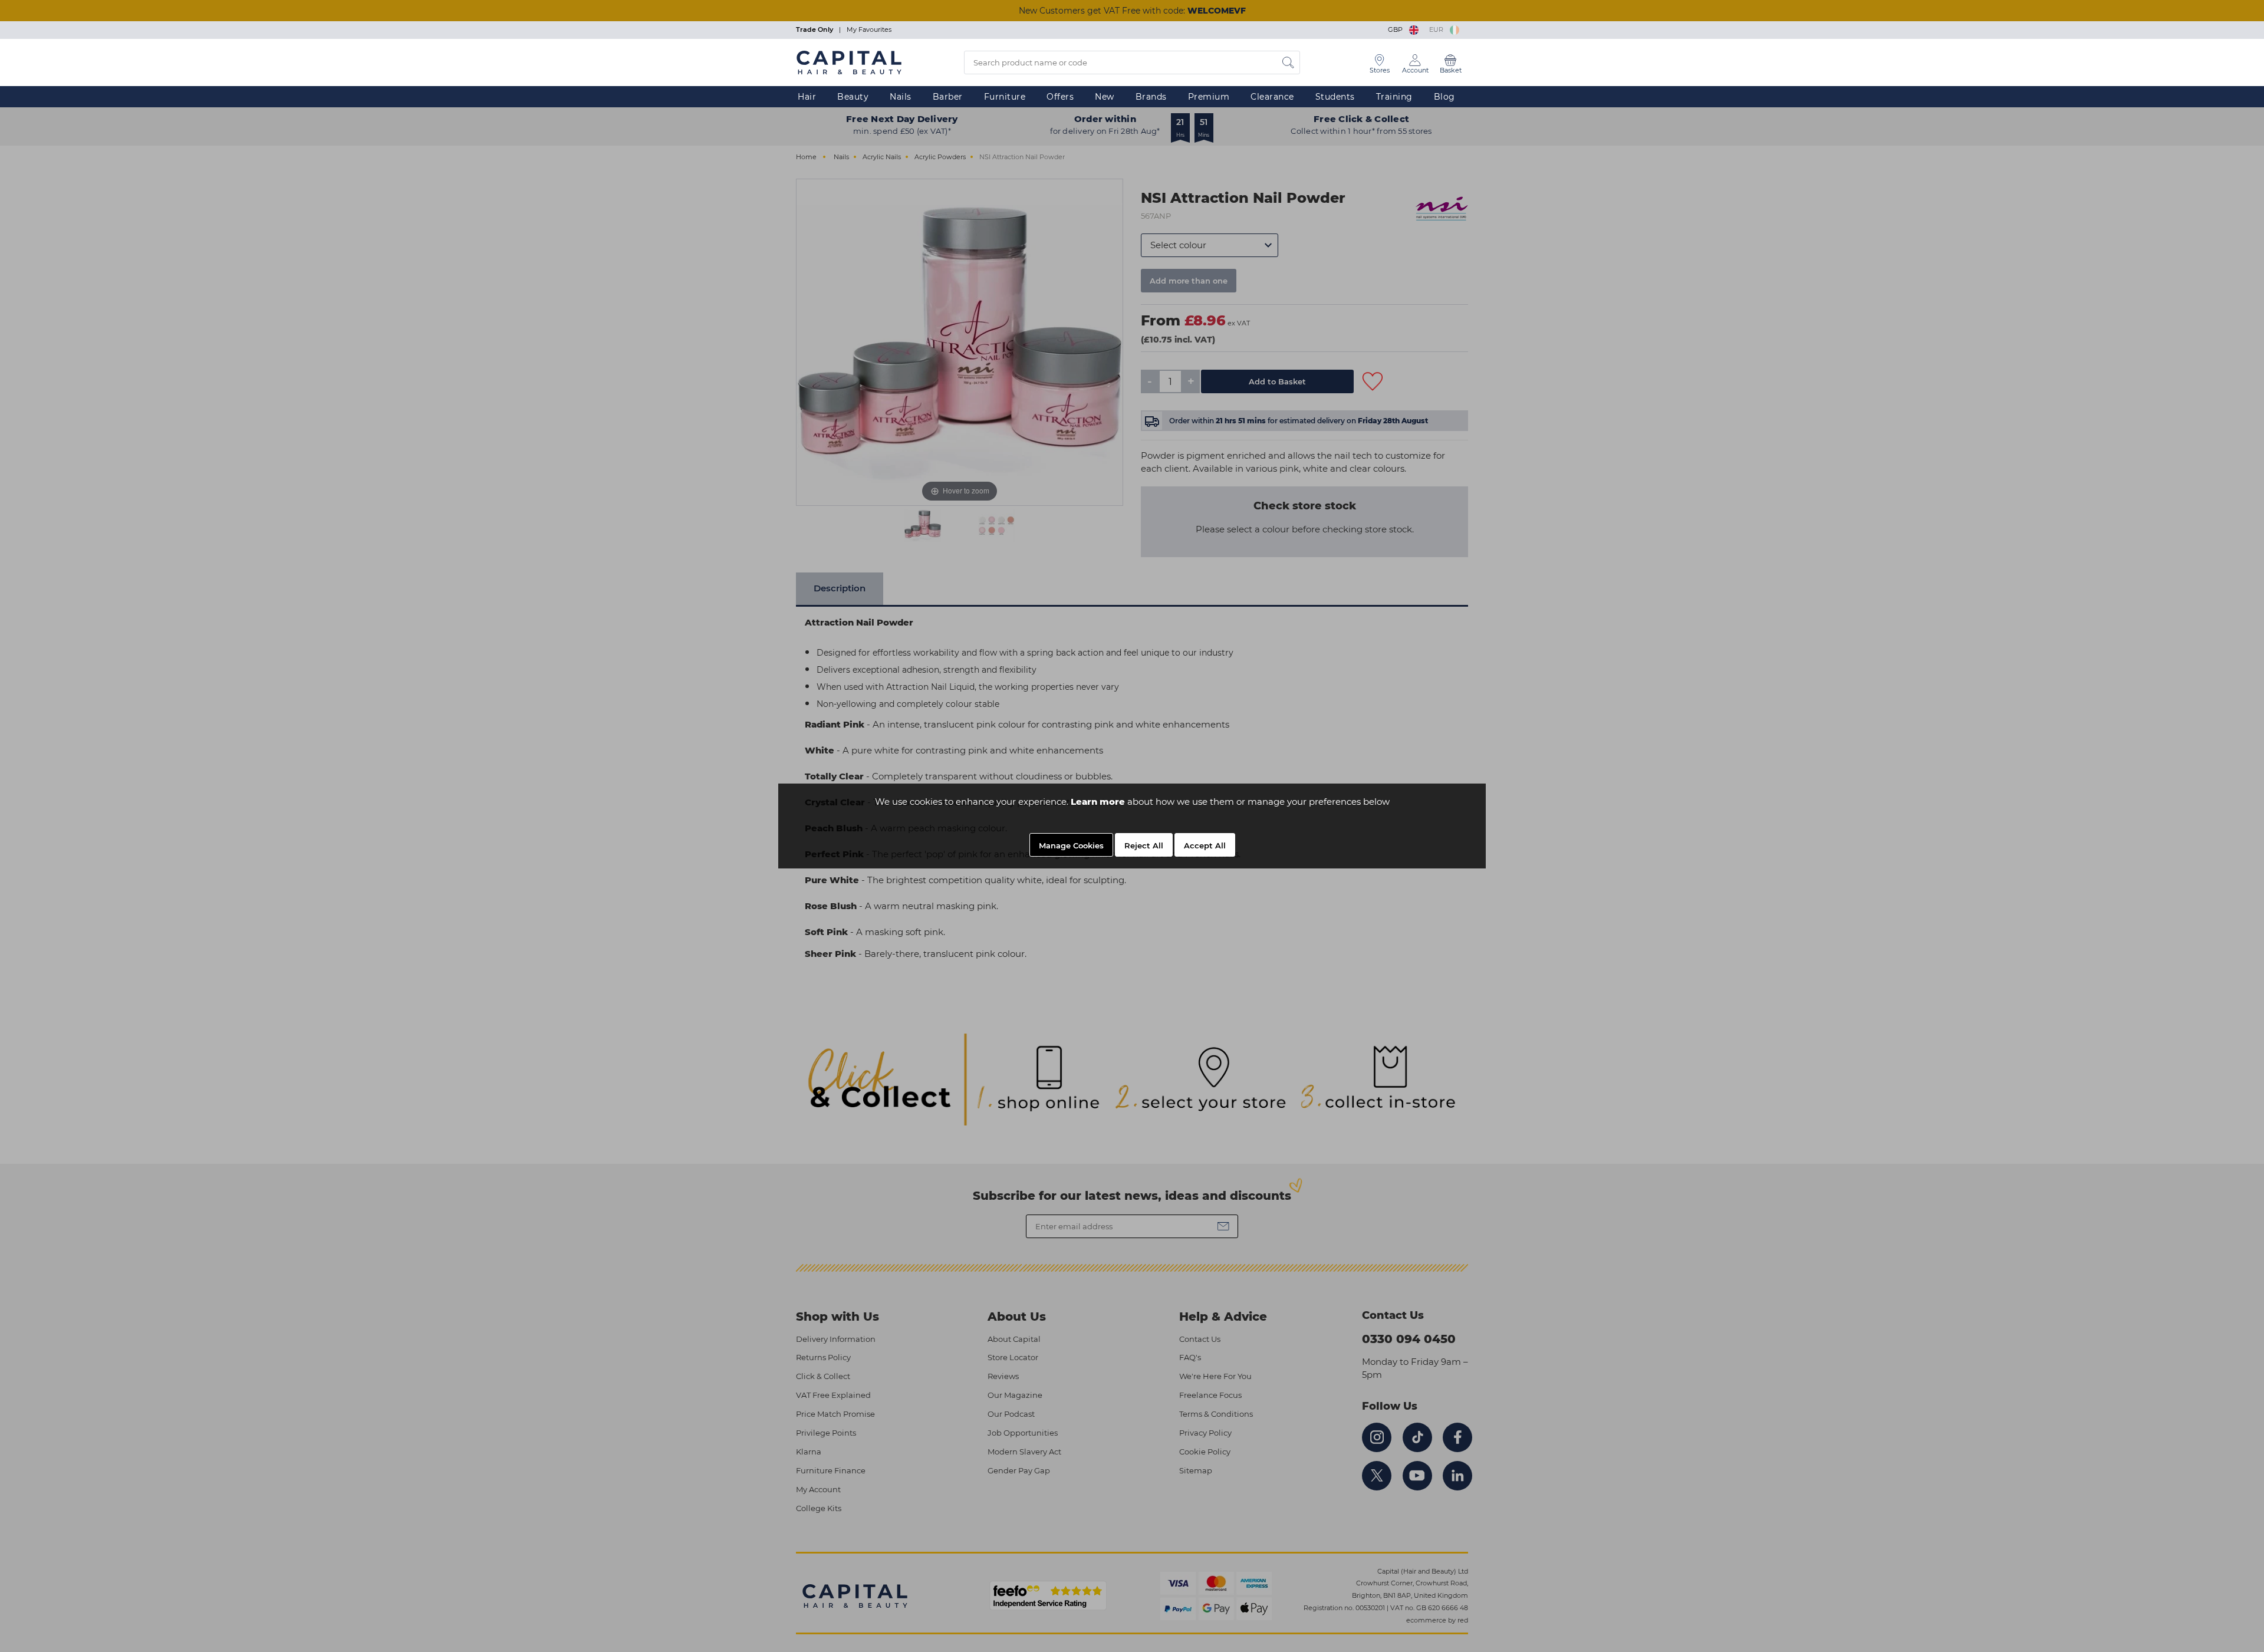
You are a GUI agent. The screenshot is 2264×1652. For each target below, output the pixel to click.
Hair (807, 97)
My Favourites (869, 29)
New (1105, 97)
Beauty (853, 97)
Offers (1060, 97)
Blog (1444, 97)
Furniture (1005, 97)
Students (1335, 97)
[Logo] (849, 62)
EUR (1438, 29)
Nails (901, 97)
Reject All (1144, 845)
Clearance (1272, 97)
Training (1394, 97)
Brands (1151, 97)
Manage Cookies (1071, 845)
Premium (1209, 97)
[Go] (1288, 62)
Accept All (1205, 845)
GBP (1397, 29)
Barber (948, 97)
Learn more (1098, 802)
